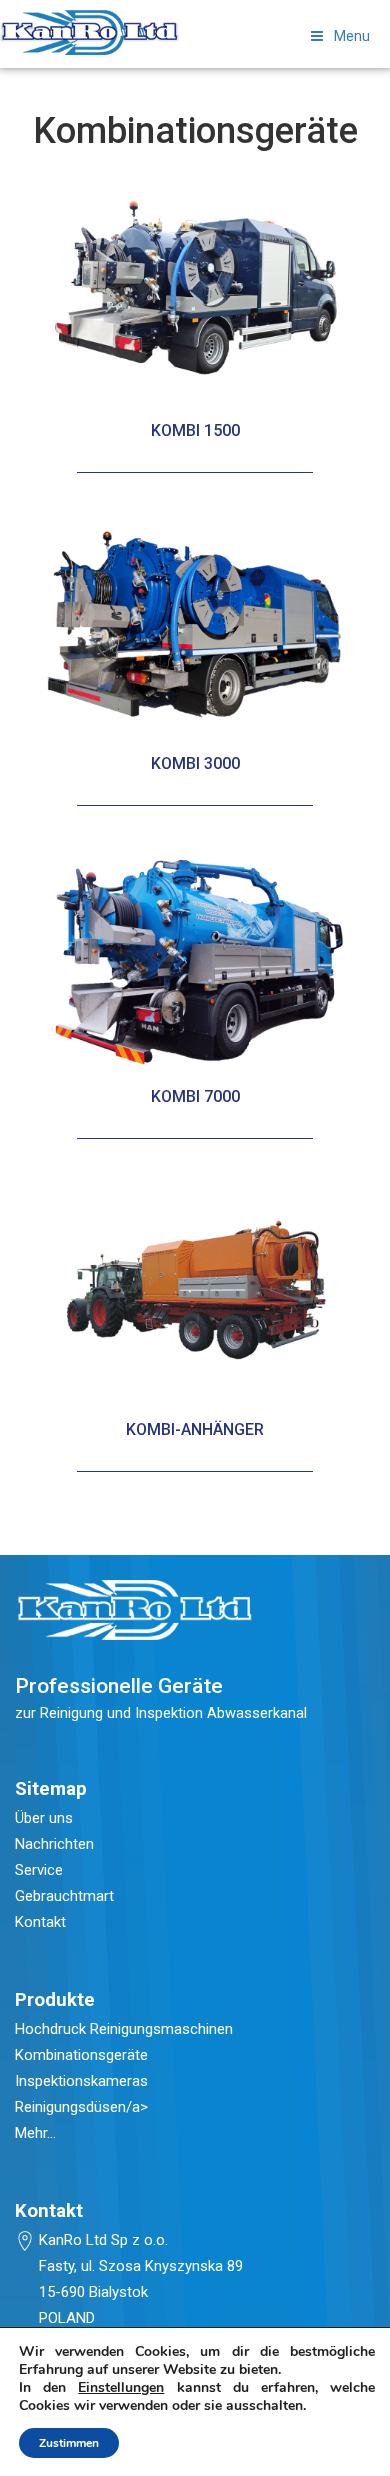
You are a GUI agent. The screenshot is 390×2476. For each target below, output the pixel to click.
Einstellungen (121, 2388)
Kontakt (40, 1922)
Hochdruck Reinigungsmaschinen (124, 2029)
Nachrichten (54, 1844)
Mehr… (35, 2133)
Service (39, 1870)
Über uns (44, 1818)
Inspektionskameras (81, 2081)
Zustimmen (69, 2443)
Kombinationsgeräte (81, 2055)
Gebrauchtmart (64, 1896)
